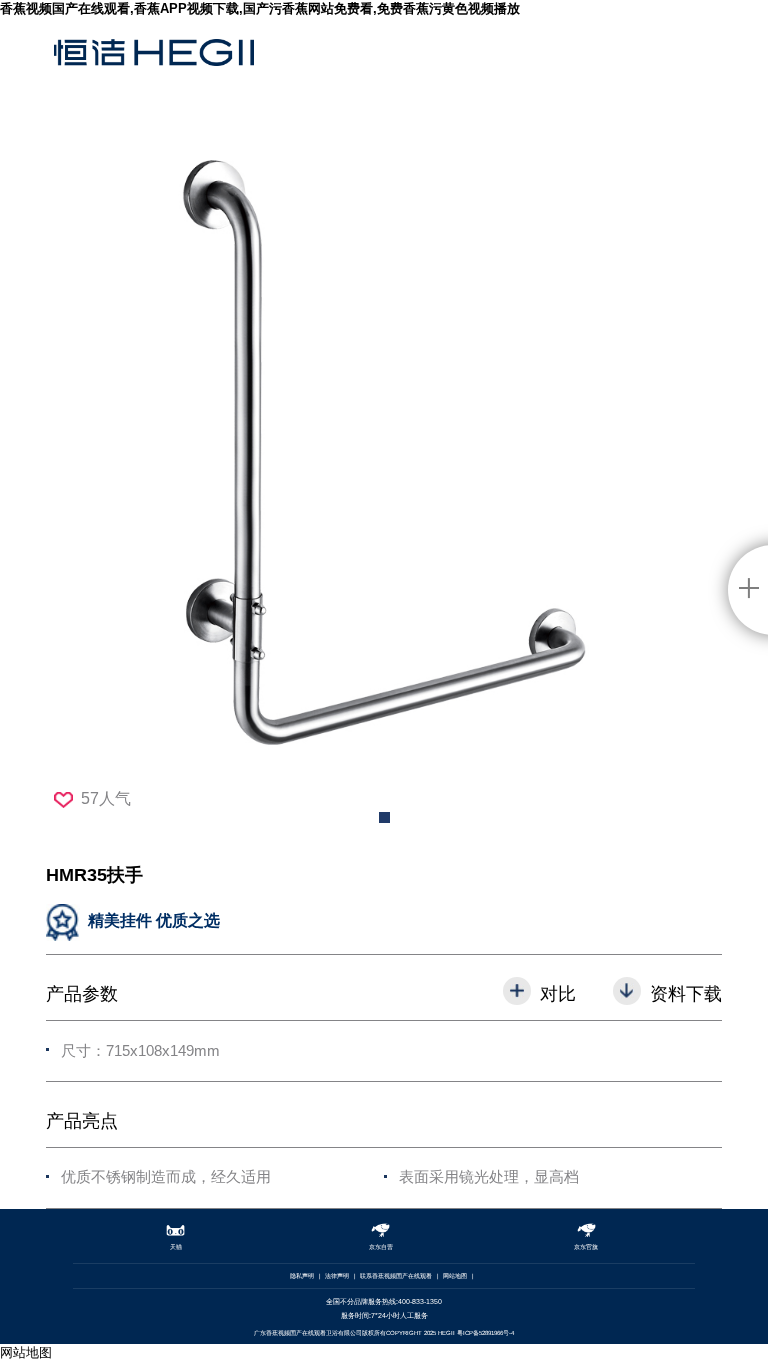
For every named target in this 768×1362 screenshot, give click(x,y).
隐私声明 (302, 1276)
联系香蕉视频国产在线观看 (396, 1276)
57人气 (106, 798)
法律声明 (337, 1276)
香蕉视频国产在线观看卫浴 (154, 69)
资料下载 (686, 993)
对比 (558, 993)
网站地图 (455, 1276)
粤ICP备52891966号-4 (485, 1333)
